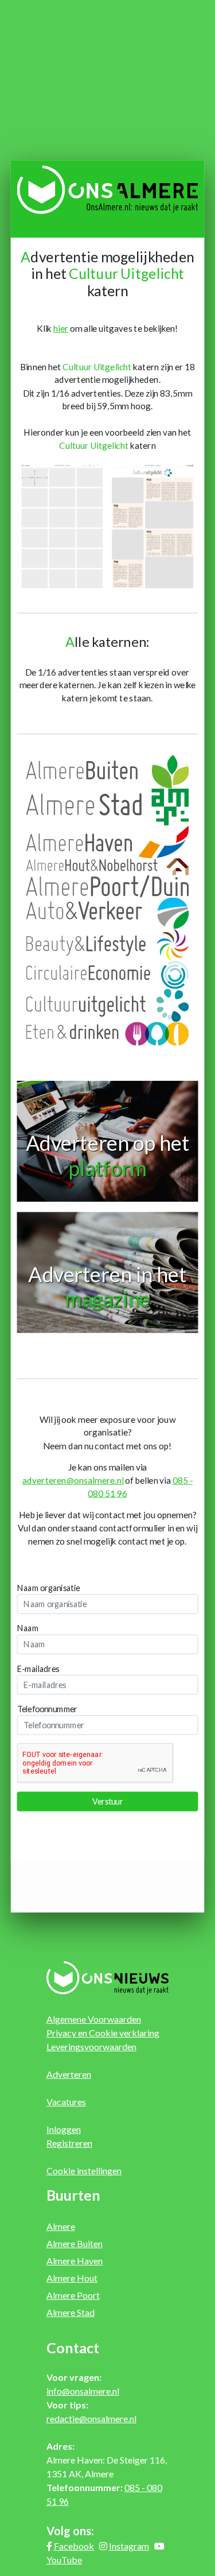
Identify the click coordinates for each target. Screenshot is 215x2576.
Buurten (73, 2195)
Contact (73, 2348)
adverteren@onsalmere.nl (73, 1481)
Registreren (69, 2143)
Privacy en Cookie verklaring (103, 2033)
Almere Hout (72, 2278)
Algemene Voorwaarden (94, 2019)
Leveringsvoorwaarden (91, 2047)
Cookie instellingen (84, 2170)
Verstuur (107, 1801)
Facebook (74, 2546)
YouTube (64, 2560)
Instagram (129, 2546)
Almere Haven (75, 2261)
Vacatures (66, 2102)
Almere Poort (73, 2295)
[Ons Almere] (108, 189)
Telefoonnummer (47, 1709)
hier (61, 329)
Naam (28, 1628)
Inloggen (64, 2129)
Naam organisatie (49, 1588)
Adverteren (69, 2074)
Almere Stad (71, 2312)
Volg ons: (70, 2531)
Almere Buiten (75, 2243)
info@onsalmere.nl (83, 2391)
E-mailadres (38, 1669)
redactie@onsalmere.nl (91, 2418)
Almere (61, 2226)
